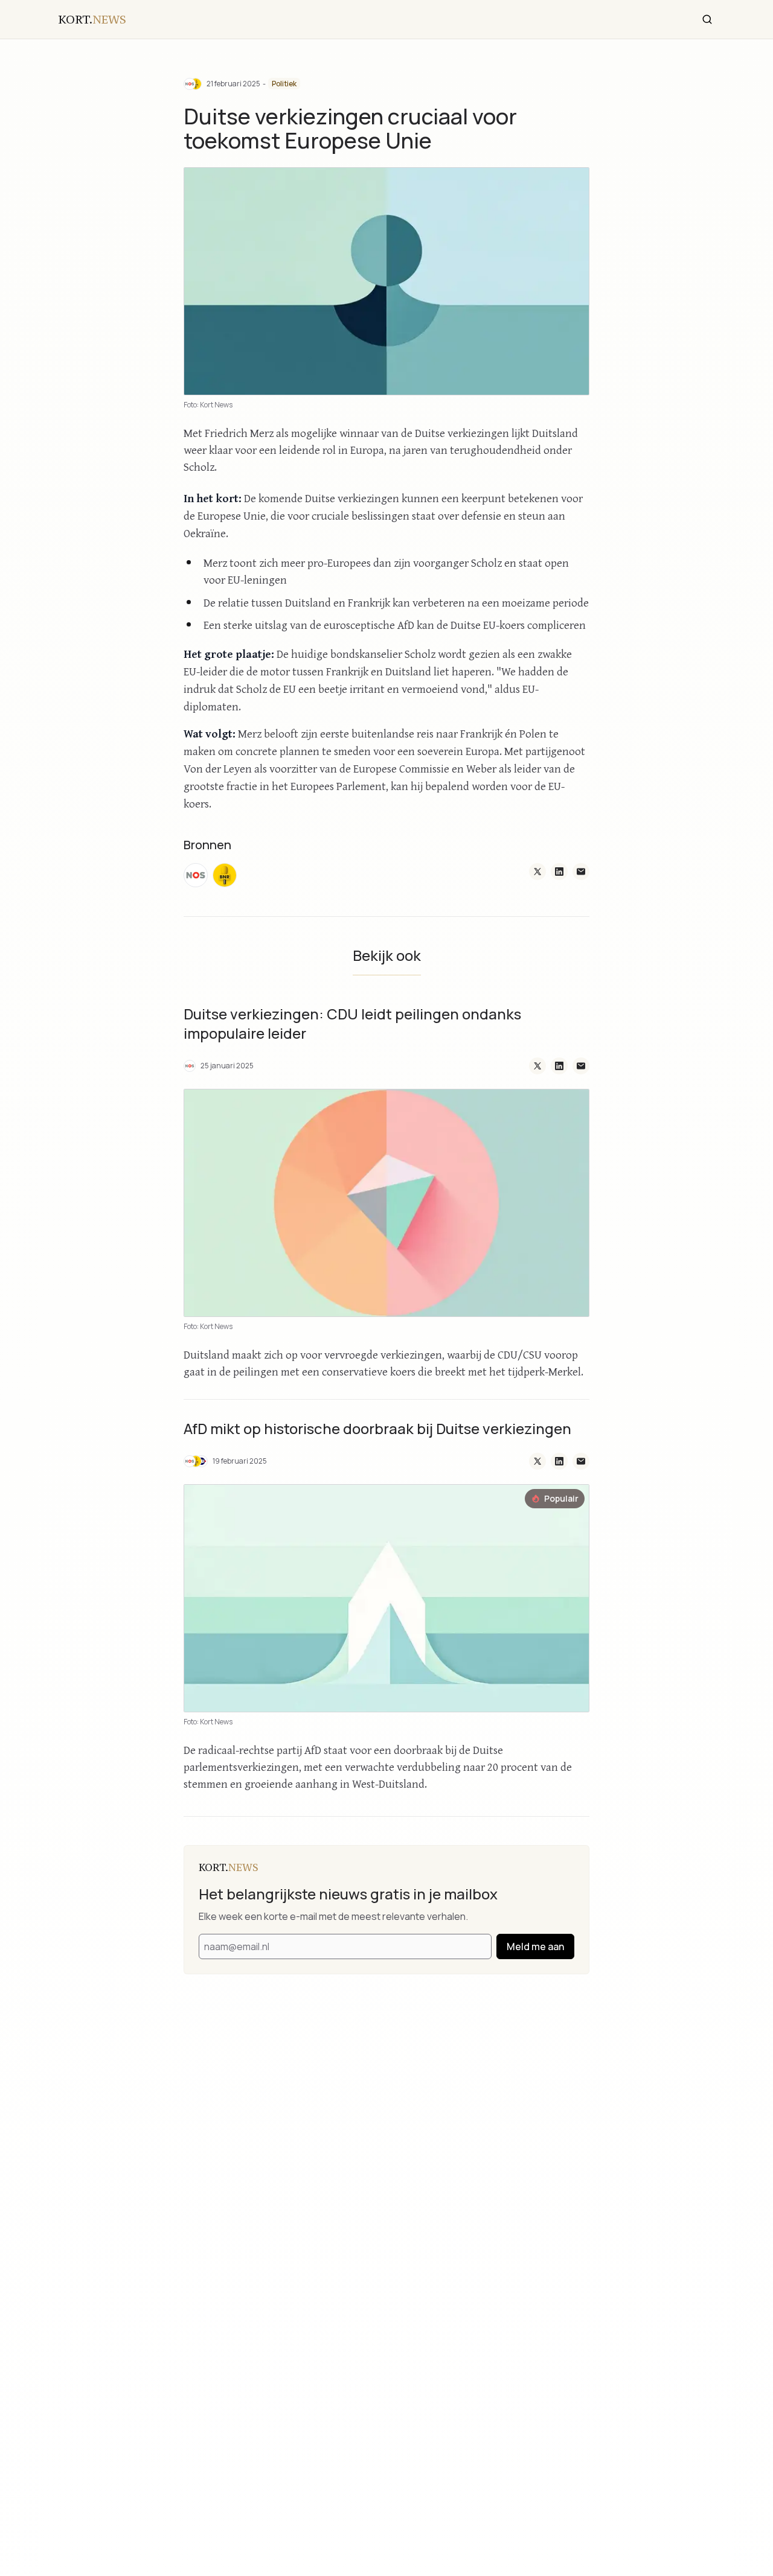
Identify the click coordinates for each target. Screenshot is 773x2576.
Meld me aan (535, 1946)
